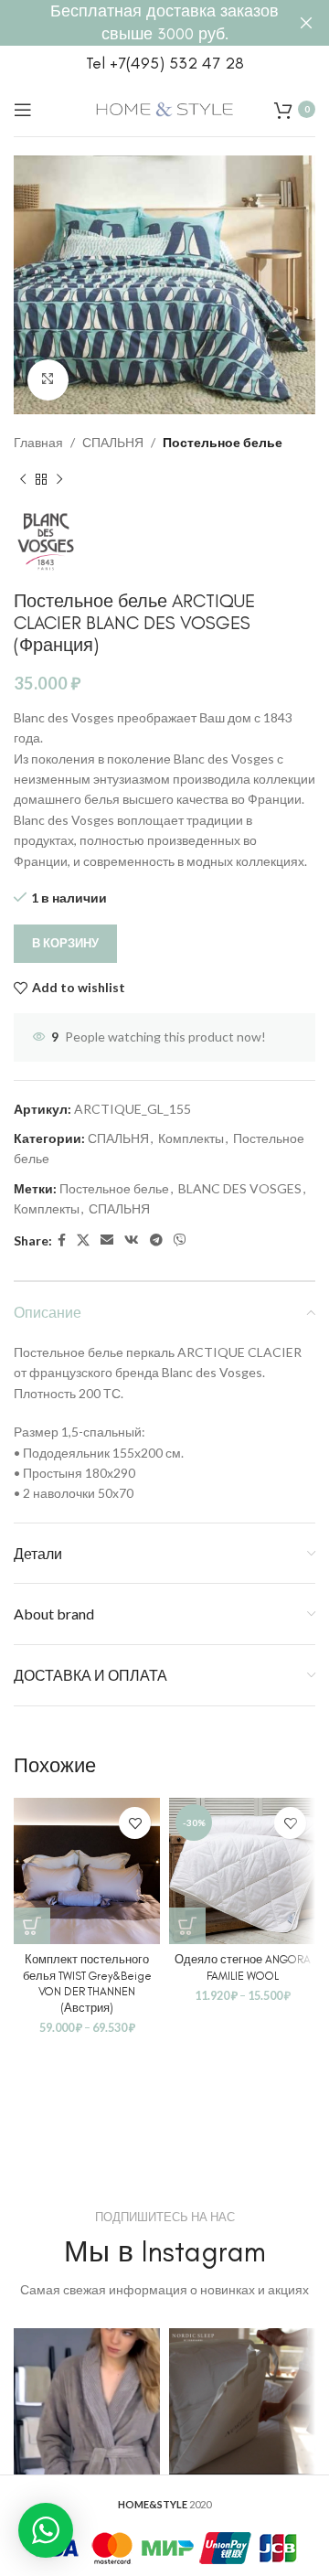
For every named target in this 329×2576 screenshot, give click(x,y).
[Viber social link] (180, 1240)
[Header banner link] (137, 23)
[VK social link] (132, 1240)
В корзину (65, 943)
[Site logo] (164, 107)
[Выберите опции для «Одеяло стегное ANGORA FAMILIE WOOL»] (187, 1926)
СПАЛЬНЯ (113, 442)
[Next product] (59, 480)
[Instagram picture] (87, 2401)
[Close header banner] (306, 23)
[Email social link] (107, 1240)
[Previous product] (23, 480)
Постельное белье (223, 442)
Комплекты (191, 1138)
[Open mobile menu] (23, 110)
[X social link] (83, 1240)
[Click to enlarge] (48, 380)
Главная (38, 442)
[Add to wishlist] (135, 1823)
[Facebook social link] (62, 1240)
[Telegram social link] (156, 1240)
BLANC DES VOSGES (240, 1188)
